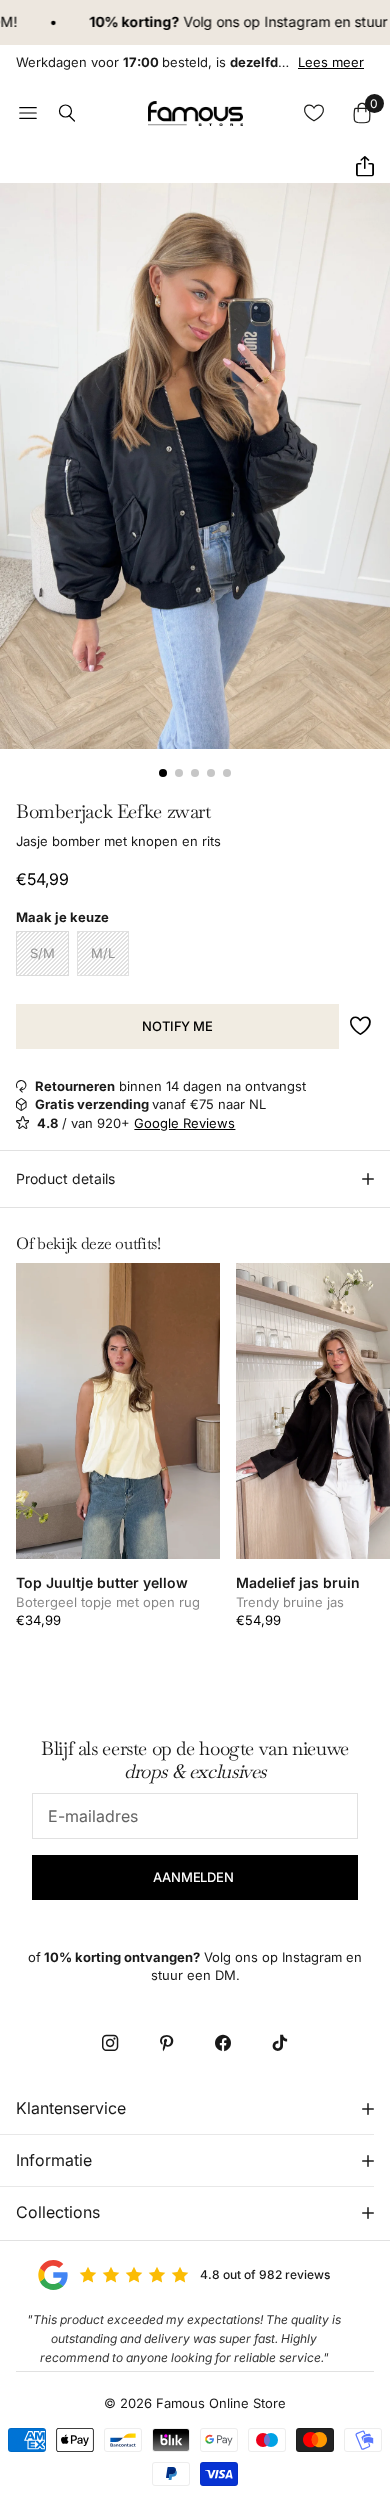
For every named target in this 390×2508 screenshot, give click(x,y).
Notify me (177, 1026)
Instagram (280, 21)
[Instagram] (110, 2043)
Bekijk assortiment (27, 113)
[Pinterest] (167, 2043)
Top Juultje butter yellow (102, 1582)
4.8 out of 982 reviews (265, 2274)
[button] (357, 166)
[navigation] (163, 773)
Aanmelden (195, 1877)
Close (195, 2108)
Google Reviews (184, 1123)
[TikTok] (279, 2043)
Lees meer (331, 62)
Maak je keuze (62, 917)
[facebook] (223, 2043)
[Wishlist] (314, 113)
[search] (67, 113)
